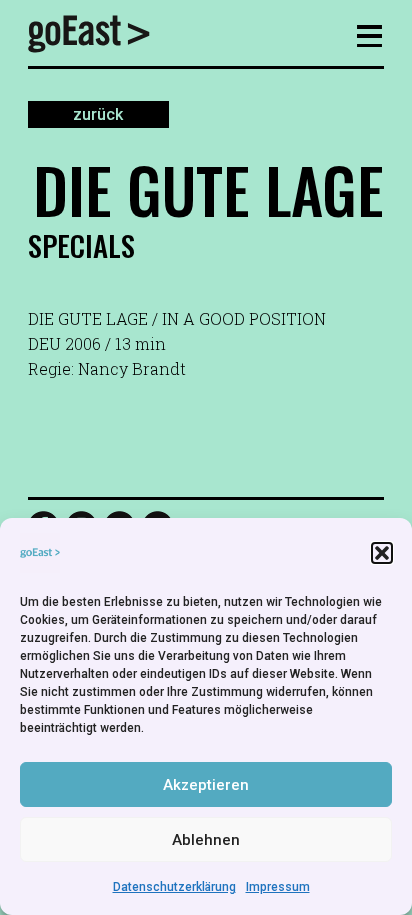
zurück (98, 114)
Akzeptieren (206, 785)
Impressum (278, 887)
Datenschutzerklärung (174, 887)
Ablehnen (206, 840)
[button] (382, 553)
